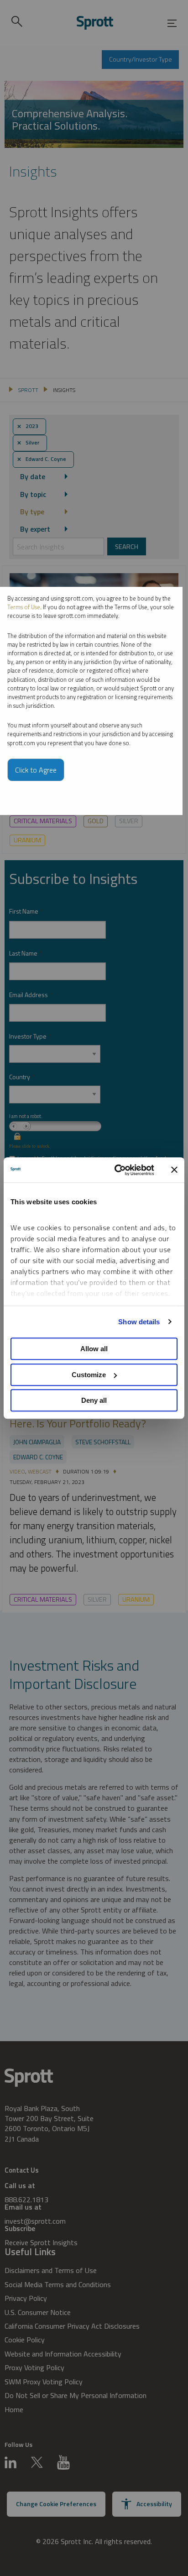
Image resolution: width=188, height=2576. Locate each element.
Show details (139, 1322)
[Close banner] (174, 1170)
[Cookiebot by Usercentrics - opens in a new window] (116, 1170)
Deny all (94, 1400)
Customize (89, 1375)
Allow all (94, 1349)
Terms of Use (24, 607)
